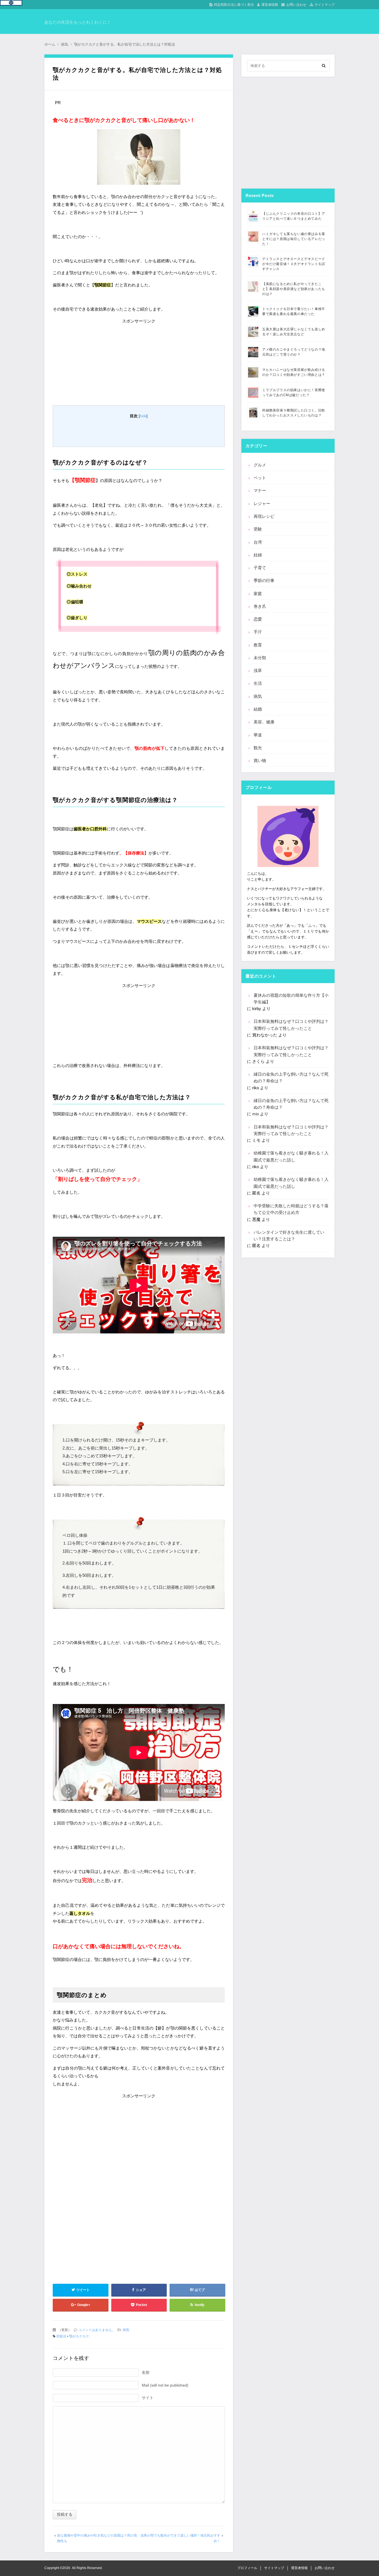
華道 (258, 735)
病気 (126, 2330)
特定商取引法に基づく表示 (234, 5)
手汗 (258, 632)
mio (256, 1114)
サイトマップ (325, 5)
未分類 (260, 658)
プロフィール (247, 2568)
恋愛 (258, 619)
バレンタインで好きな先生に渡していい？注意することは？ (289, 1235)
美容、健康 (264, 722)
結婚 (258, 709)
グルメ (260, 465)
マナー (260, 490)
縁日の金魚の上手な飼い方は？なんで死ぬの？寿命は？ (291, 1077)
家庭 (258, 594)
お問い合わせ (296, 5)
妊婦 (258, 555)
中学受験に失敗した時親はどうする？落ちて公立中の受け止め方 (291, 1209)
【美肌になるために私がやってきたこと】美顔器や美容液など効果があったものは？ (294, 289)
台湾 (258, 542)
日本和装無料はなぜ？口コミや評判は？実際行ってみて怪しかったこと (291, 1025)
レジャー (262, 504)
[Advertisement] (139, 360)
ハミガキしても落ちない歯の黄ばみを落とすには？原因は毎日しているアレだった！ (294, 239)
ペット (260, 478)
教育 (258, 645)
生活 (258, 683)
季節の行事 (264, 580)
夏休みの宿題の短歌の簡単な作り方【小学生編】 (291, 999)
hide (143, 416)
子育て (260, 568)
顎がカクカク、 (81, 2336)
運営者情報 (270, 5)
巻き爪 (260, 606)
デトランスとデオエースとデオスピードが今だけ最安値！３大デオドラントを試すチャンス (294, 264)
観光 (258, 748)
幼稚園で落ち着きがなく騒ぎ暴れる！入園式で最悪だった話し (291, 1156)
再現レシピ (264, 516)
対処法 (61, 2336)
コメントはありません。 (97, 2330)
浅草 (258, 670)
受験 (258, 529)
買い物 (260, 760)
